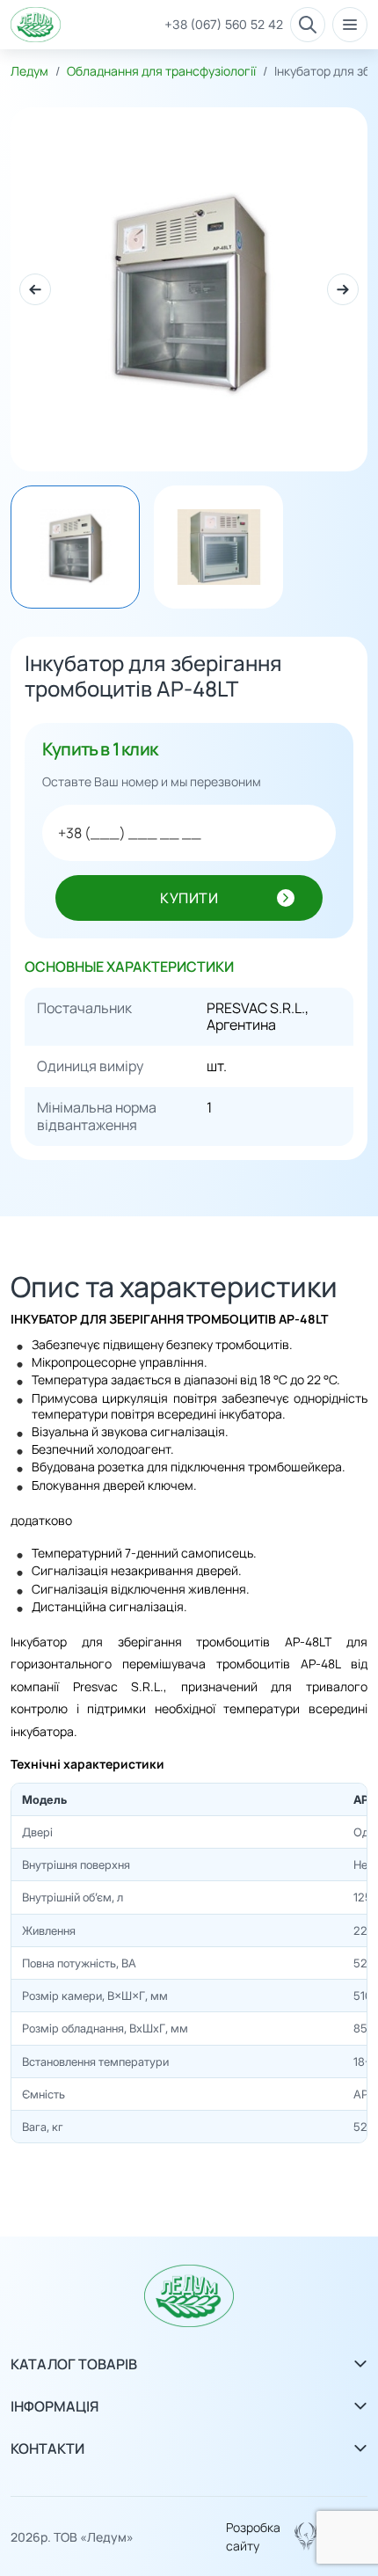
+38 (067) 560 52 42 (224, 25)
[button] (35, 289)
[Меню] (350, 25)
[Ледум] (36, 25)
